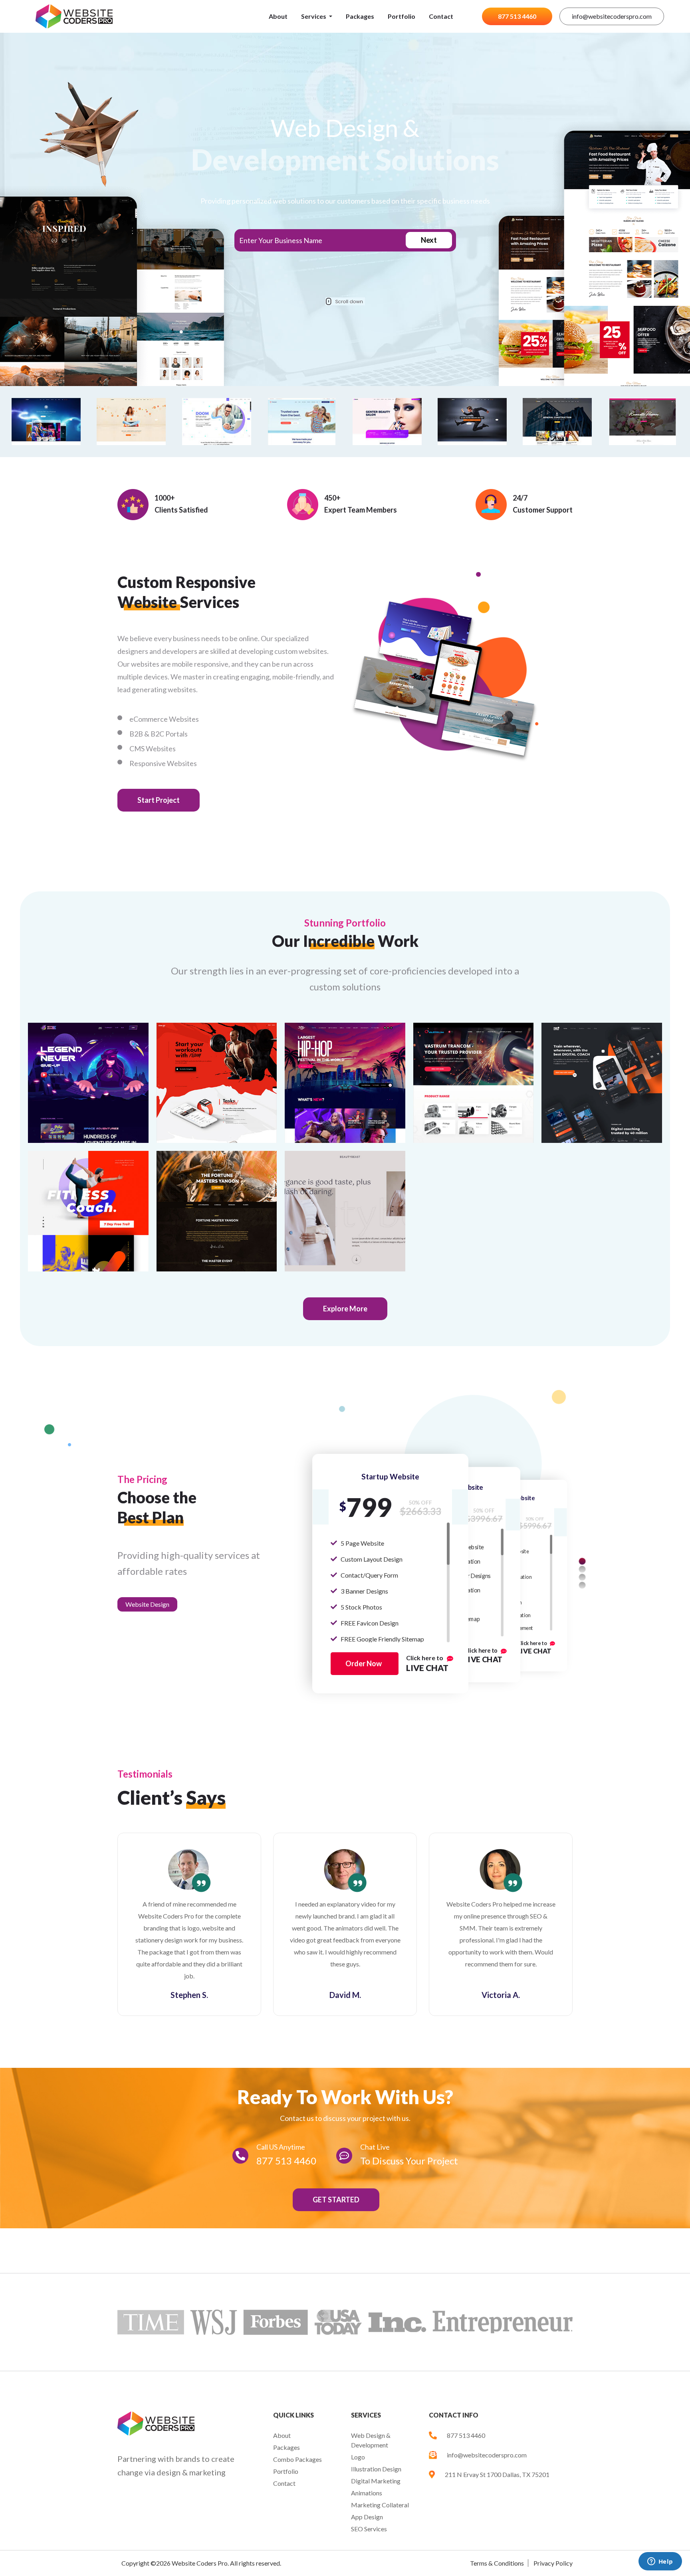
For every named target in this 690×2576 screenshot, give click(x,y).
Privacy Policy (553, 2563)
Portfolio (402, 16)
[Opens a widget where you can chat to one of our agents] (660, 2562)
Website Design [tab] (147, 1604)
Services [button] (314, 16)
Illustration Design (376, 2469)
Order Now (364, 1663)
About (278, 16)
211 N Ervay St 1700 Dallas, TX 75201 (497, 2474)
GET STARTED (336, 2200)
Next (429, 240)
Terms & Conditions (497, 2563)
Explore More (345, 1309)
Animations (367, 2493)
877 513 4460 (517, 16)
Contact (441, 16)
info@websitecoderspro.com (612, 16)
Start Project (159, 800)
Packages (360, 16)
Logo (358, 2457)
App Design (367, 2517)
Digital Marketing (376, 2481)
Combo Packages (297, 2459)
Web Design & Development (371, 2440)
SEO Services (369, 2529)
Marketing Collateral (380, 2505)
